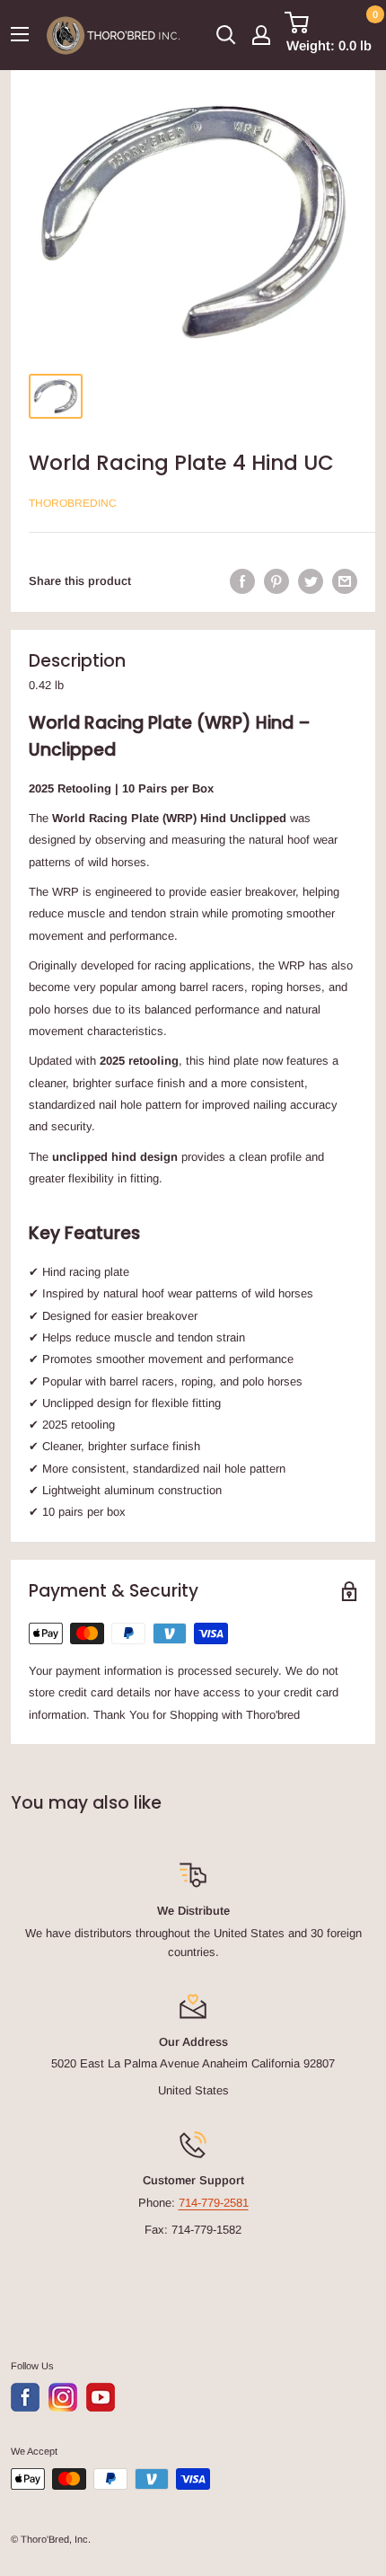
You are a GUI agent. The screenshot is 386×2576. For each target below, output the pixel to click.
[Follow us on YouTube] (101, 2397)
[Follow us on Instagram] (63, 2397)
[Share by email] (345, 581)
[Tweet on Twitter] (311, 581)
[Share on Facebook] (242, 581)
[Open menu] (20, 34)
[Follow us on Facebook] (25, 2397)
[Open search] (226, 35)
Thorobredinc (73, 503)
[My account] (261, 35)
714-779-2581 (214, 2203)
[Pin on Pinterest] (276, 581)
